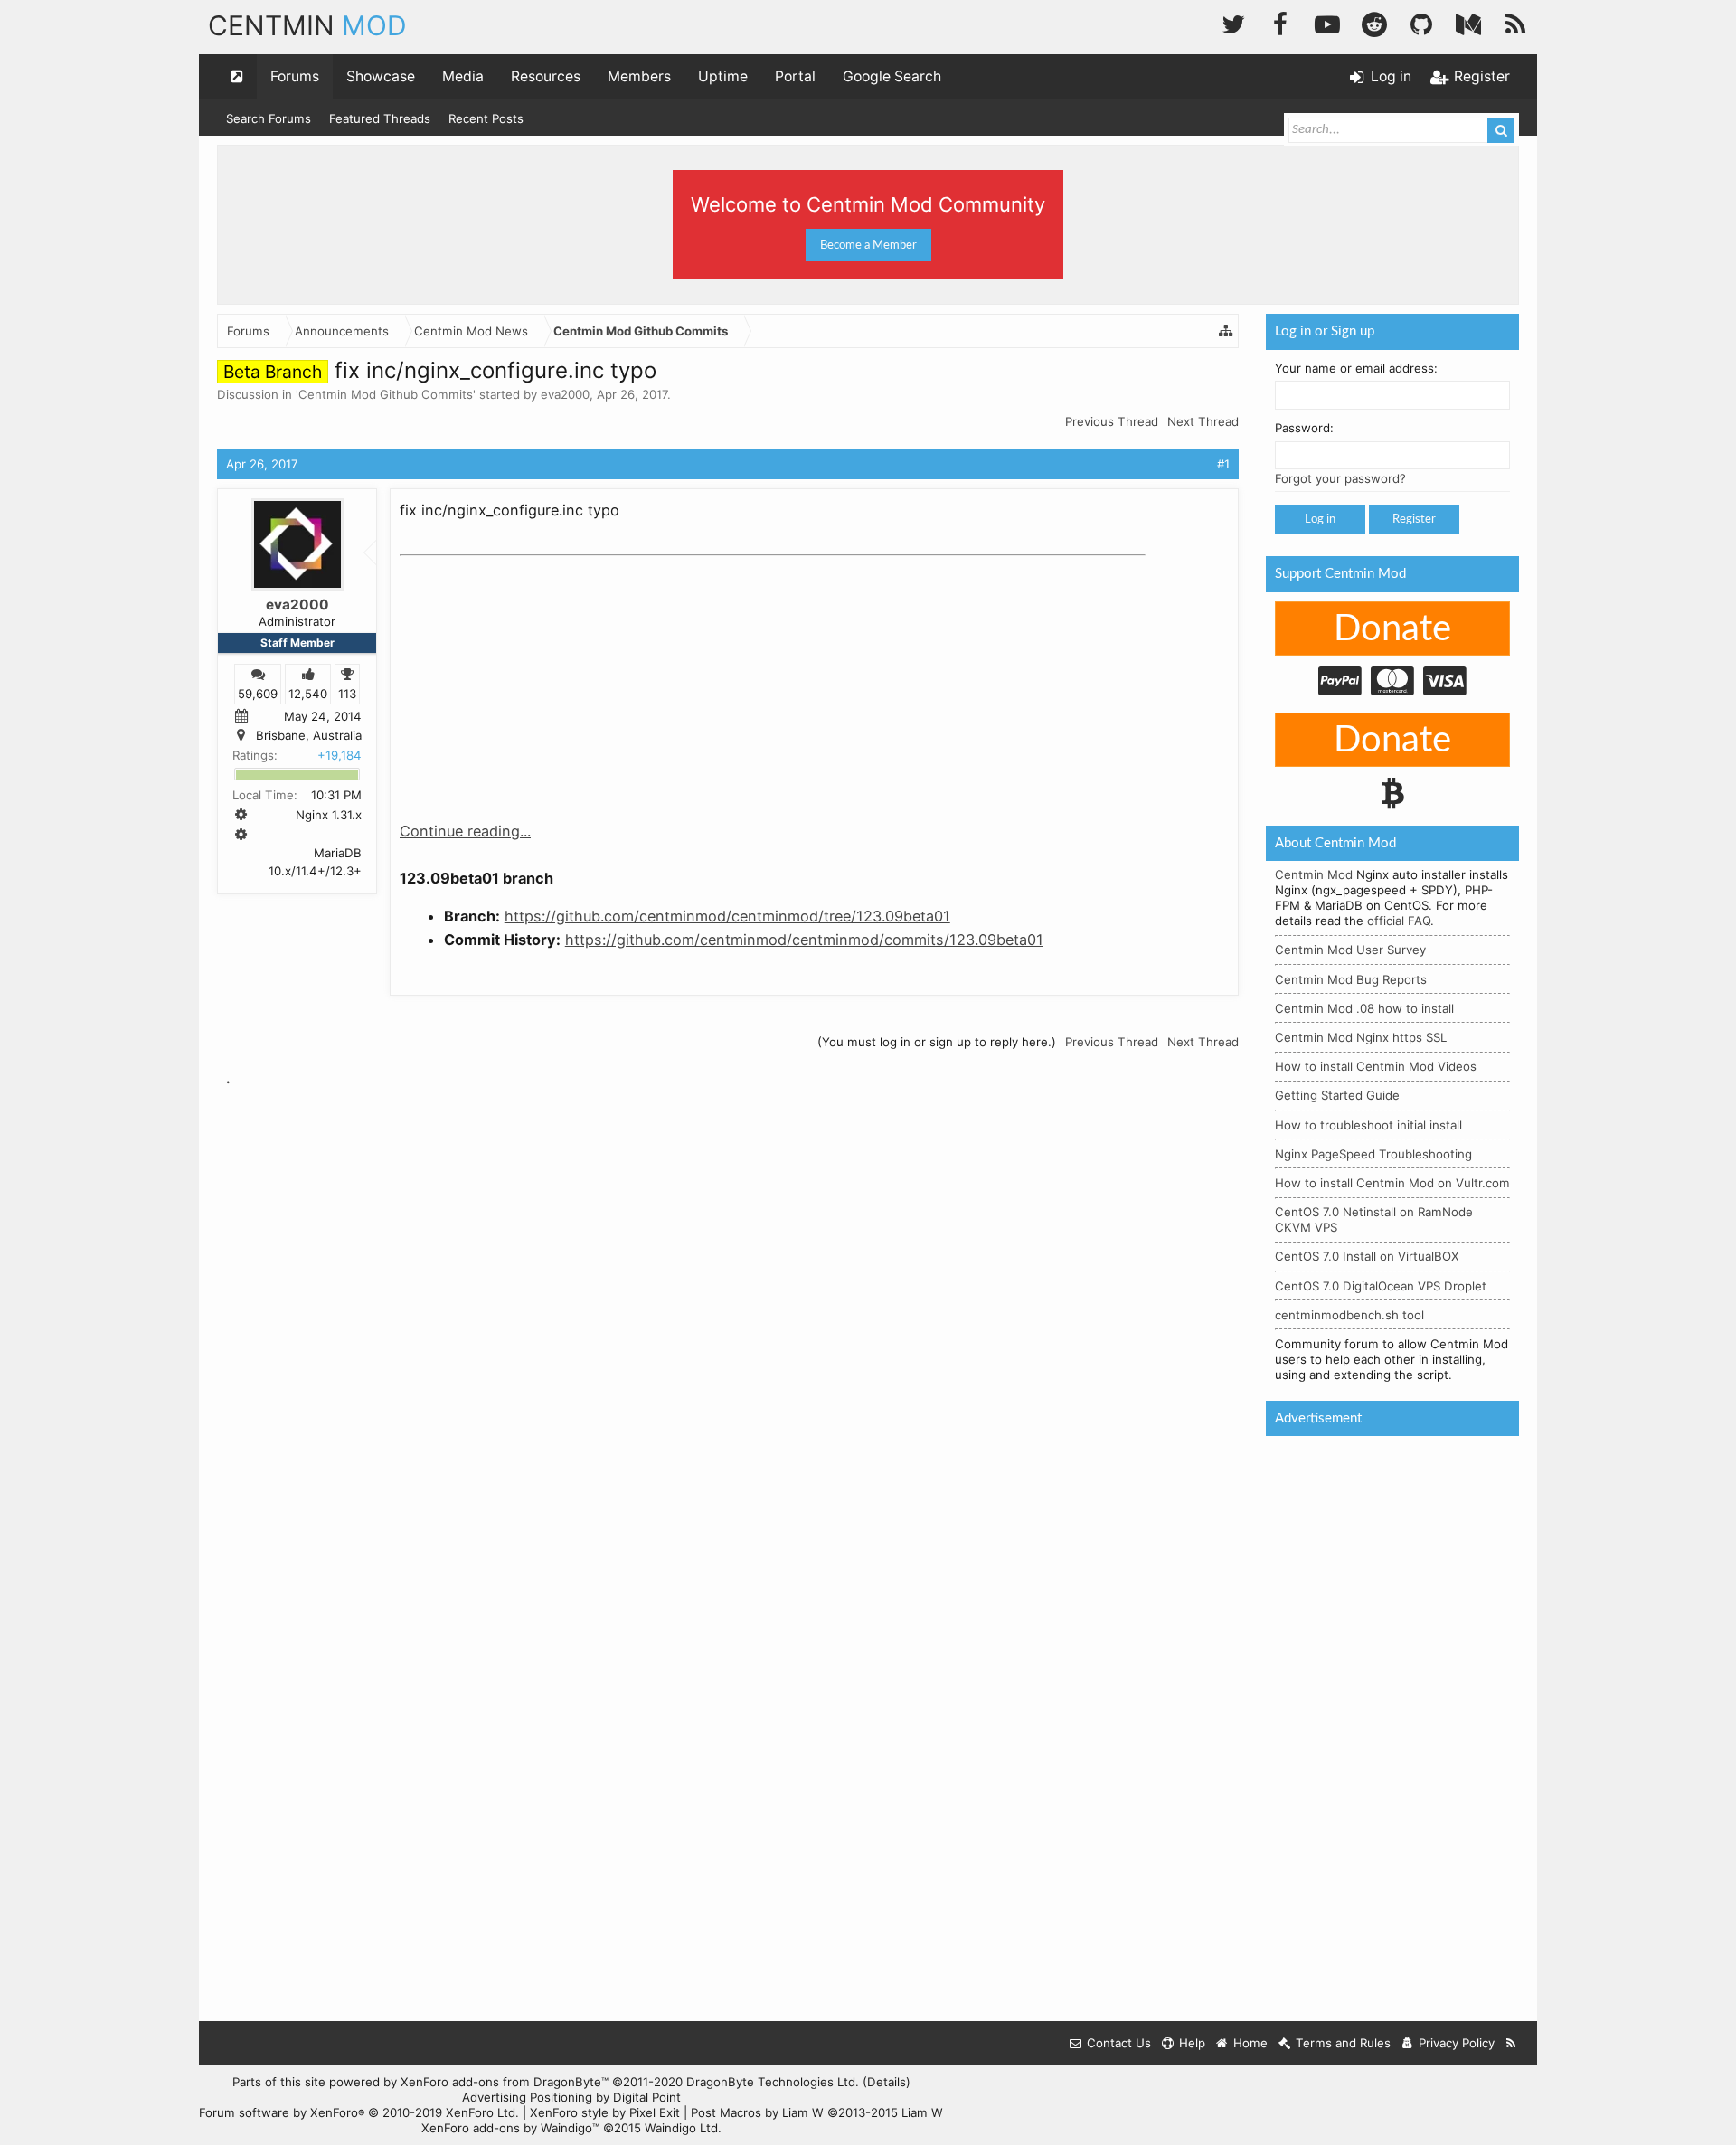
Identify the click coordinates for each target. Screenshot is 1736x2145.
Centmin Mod (1314, 874)
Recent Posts (486, 118)
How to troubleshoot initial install (1368, 1125)
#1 (1223, 464)
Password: (1304, 428)
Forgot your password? (1340, 478)
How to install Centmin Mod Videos (1376, 1066)
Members (639, 76)
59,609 (258, 693)
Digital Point (647, 2097)
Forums (295, 76)
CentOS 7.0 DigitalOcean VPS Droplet (1381, 1286)
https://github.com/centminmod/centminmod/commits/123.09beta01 (804, 940)
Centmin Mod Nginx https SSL (1361, 1037)
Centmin (307, 25)
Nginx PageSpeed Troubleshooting (1373, 1154)
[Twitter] (1233, 22)
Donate (1392, 629)
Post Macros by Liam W (817, 2112)
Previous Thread (1112, 421)
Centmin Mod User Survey (1350, 950)
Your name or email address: (1356, 368)
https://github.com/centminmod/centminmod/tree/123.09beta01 (727, 916)
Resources (546, 76)
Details (887, 2082)
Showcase (381, 76)
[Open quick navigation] (237, 77)
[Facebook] (1280, 22)
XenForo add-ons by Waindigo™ (510, 2128)
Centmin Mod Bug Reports (1351, 979)
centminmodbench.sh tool (1349, 1315)
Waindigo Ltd (681, 2128)
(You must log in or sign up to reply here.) (937, 1042)
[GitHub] (1421, 22)
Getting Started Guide (1337, 1095)
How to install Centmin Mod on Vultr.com (1392, 1183)
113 (347, 693)
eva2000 (565, 394)
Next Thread (1203, 421)
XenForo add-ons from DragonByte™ (505, 2082)
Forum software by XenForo (359, 2112)
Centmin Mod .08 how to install (1364, 1008)
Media (463, 76)
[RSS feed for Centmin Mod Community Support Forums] (1511, 2043)
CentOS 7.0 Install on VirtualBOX (1367, 1256)
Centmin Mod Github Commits (386, 394)
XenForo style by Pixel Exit (605, 2112)
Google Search (892, 76)
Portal (795, 76)
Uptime (723, 76)
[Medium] (1468, 22)
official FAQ (1399, 921)
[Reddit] (1374, 22)
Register (1414, 519)
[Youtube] (1327, 22)
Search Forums (269, 118)
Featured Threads (380, 118)
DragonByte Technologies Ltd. (773, 2082)
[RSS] (1515, 22)
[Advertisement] (535, 676)
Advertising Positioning (527, 2097)
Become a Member (868, 245)
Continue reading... (465, 831)
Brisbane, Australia (309, 735)
